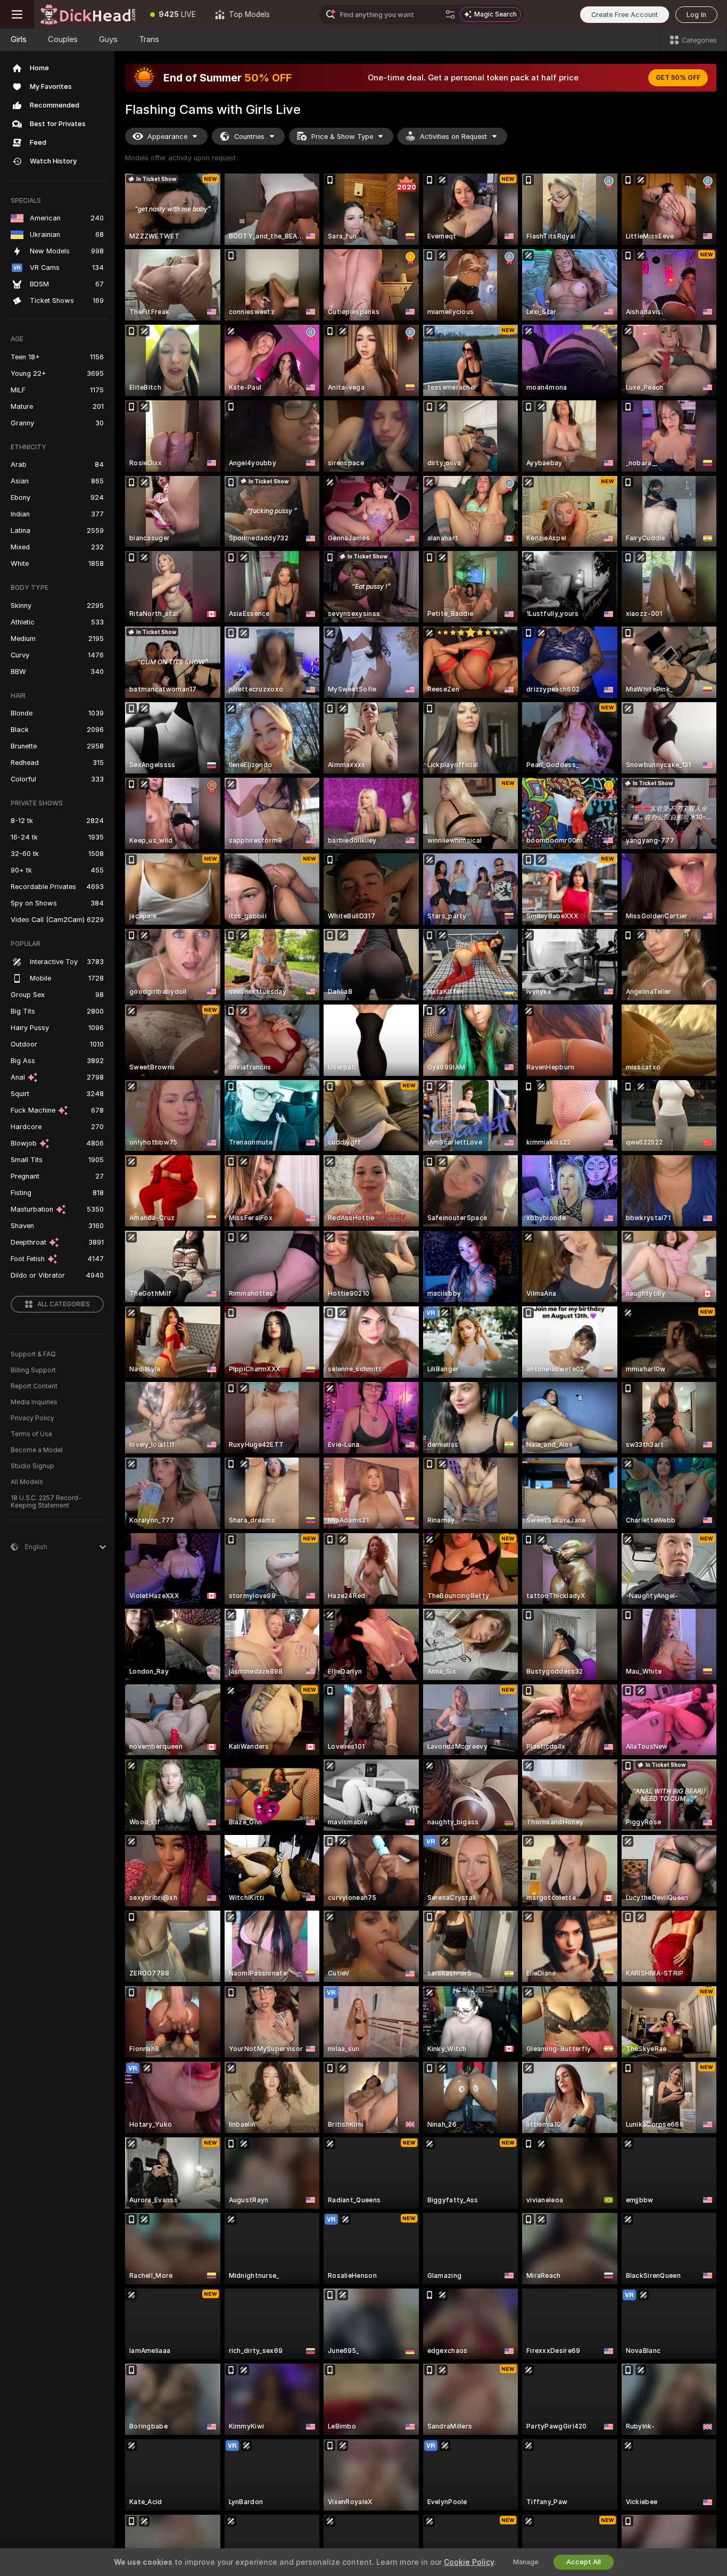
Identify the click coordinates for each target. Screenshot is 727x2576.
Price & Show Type (342, 137)
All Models (27, 1482)
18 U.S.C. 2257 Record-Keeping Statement (46, 1502)
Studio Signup (32, 1466)
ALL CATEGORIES (64, 1304)
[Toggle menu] (17, 14)
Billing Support (33, 1370)
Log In (696, 15)
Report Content (34, 1386)
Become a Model (37, 1450)
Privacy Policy (32, 1418)
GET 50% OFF (678, 78)
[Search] (450, 14)
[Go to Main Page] (87, 14)
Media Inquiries (34, 1402)
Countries (249, 137)
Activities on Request (453, 137)
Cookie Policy (469, 2562)
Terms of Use (31, 1434)
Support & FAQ (33, 1354)
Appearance (167, 137)
